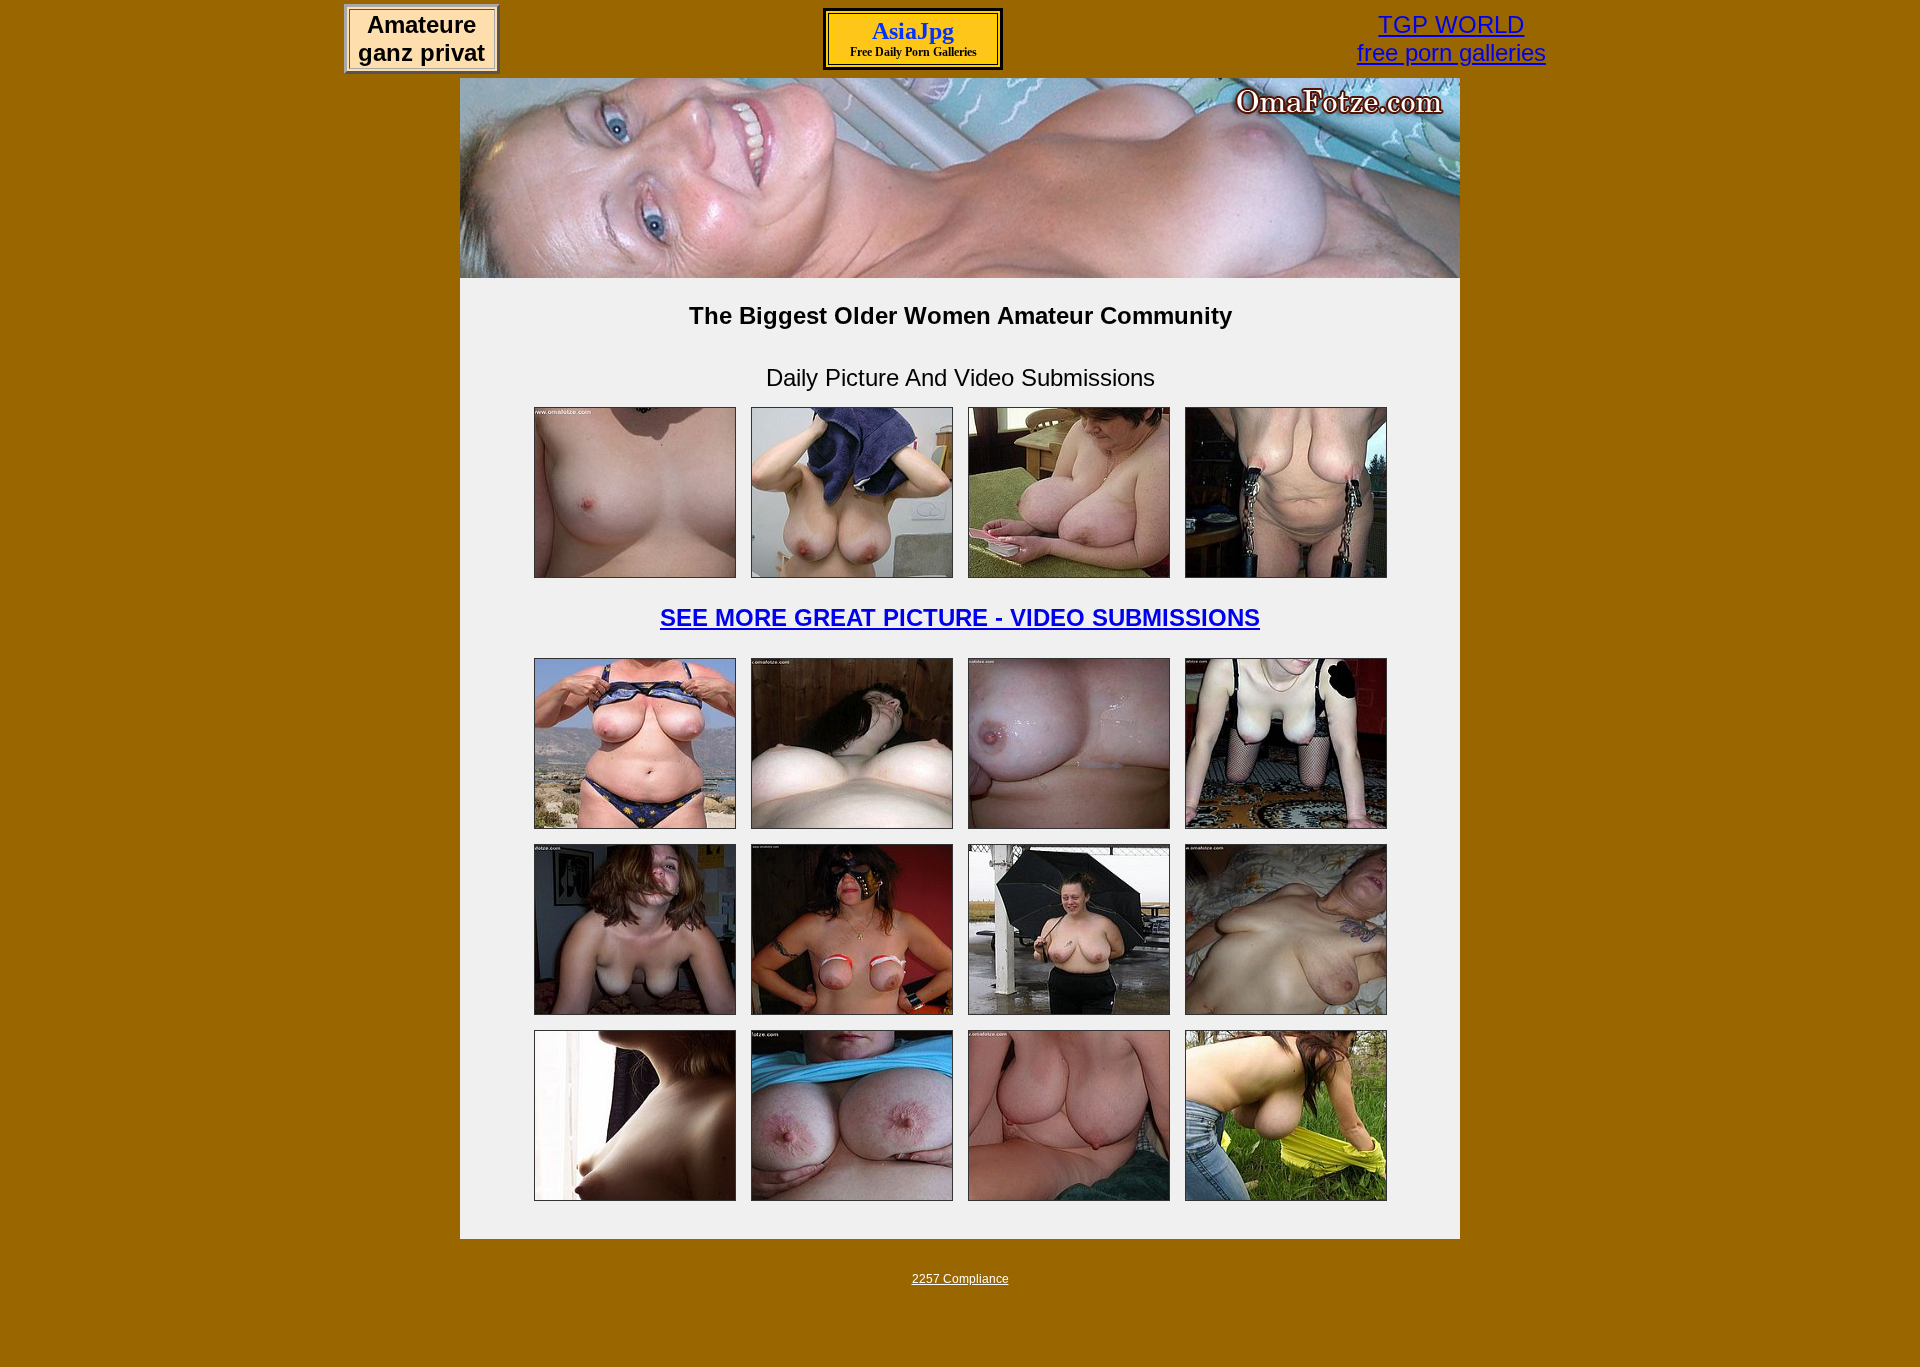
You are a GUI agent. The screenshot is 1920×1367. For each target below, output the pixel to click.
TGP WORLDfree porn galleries (1451, 38)
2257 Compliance (960, 1279)
